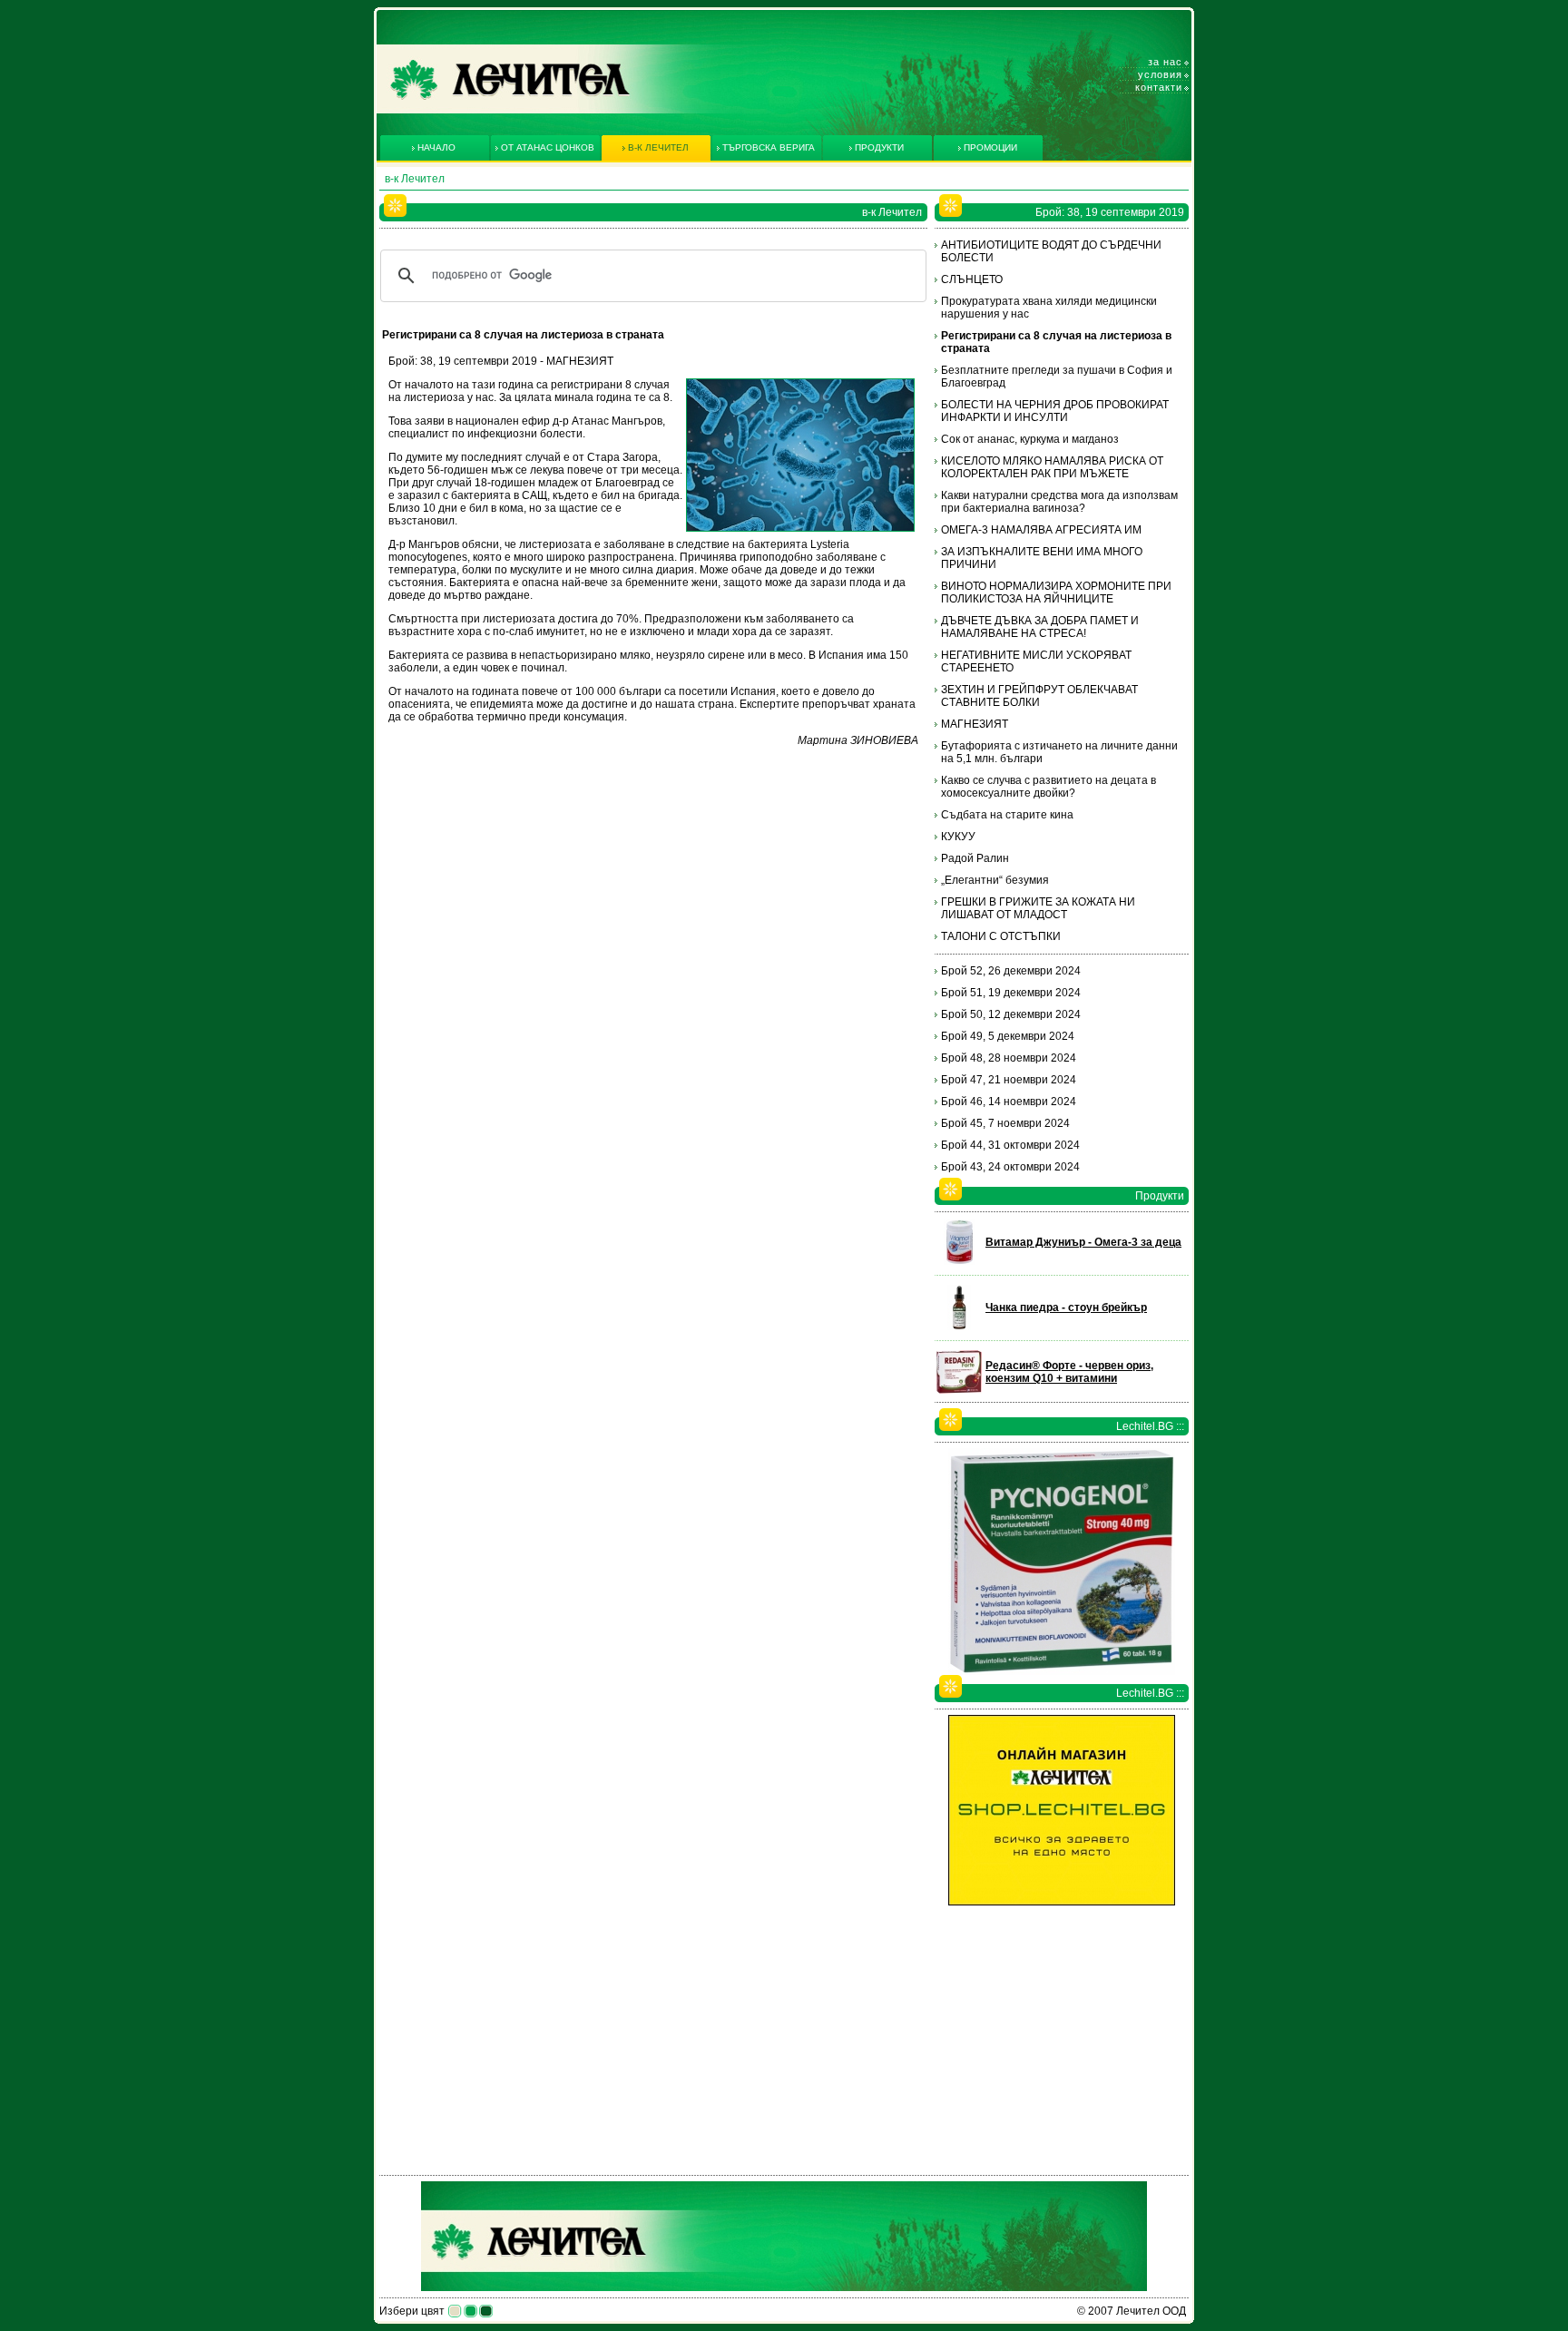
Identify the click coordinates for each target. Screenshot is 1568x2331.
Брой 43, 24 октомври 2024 (1010, 1167)
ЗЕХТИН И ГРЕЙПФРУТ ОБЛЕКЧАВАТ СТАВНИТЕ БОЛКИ (1039, 696)
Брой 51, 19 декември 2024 (1011, 993)
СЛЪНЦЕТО (972, 279)
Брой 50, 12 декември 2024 (1011, 1014)
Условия (1160, 74)
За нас (1165, 62)
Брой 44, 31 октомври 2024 (1010, 1145)
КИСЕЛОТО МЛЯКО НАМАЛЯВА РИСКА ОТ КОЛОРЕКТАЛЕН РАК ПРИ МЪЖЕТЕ (1052, 467)
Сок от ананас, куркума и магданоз (1030, 439)
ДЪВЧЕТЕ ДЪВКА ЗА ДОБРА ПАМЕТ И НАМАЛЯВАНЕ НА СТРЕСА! (1040, 627)
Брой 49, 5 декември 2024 (1008, 1036)
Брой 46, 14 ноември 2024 (1009, 1102)
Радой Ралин (975, 858)
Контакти (1159, 87)
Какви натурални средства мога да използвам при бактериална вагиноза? (1059, 502)
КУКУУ (958, 837)
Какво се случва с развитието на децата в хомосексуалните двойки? (1049, 787)
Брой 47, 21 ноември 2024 (1009, 1080)
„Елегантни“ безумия (995, 880)
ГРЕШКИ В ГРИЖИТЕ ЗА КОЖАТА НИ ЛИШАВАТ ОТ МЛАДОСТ (1038, 908)
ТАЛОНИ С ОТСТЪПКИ (1001, 936)
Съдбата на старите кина (1007, 815)
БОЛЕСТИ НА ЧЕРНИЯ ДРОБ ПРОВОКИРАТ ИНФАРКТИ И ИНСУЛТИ (1055, 411)
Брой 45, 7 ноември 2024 (1005, 1123)
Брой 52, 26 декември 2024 (1011, 971)
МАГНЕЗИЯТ (975, 724)
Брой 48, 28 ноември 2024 (1009, 1058)
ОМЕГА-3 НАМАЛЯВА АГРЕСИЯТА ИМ (1041, 530)
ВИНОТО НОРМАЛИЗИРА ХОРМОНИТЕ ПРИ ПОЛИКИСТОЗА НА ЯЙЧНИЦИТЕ (1056, 593)
